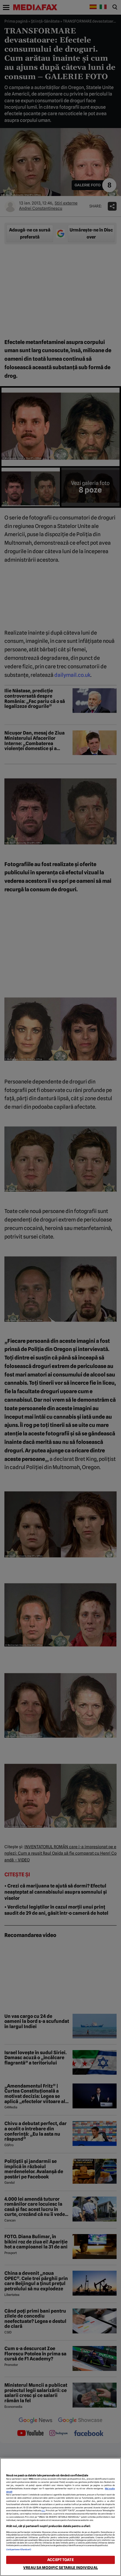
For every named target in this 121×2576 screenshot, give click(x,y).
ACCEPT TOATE (60, 2560)
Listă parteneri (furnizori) (19, 2549)
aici (43, 2511)
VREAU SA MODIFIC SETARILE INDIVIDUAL (60, 2568)
